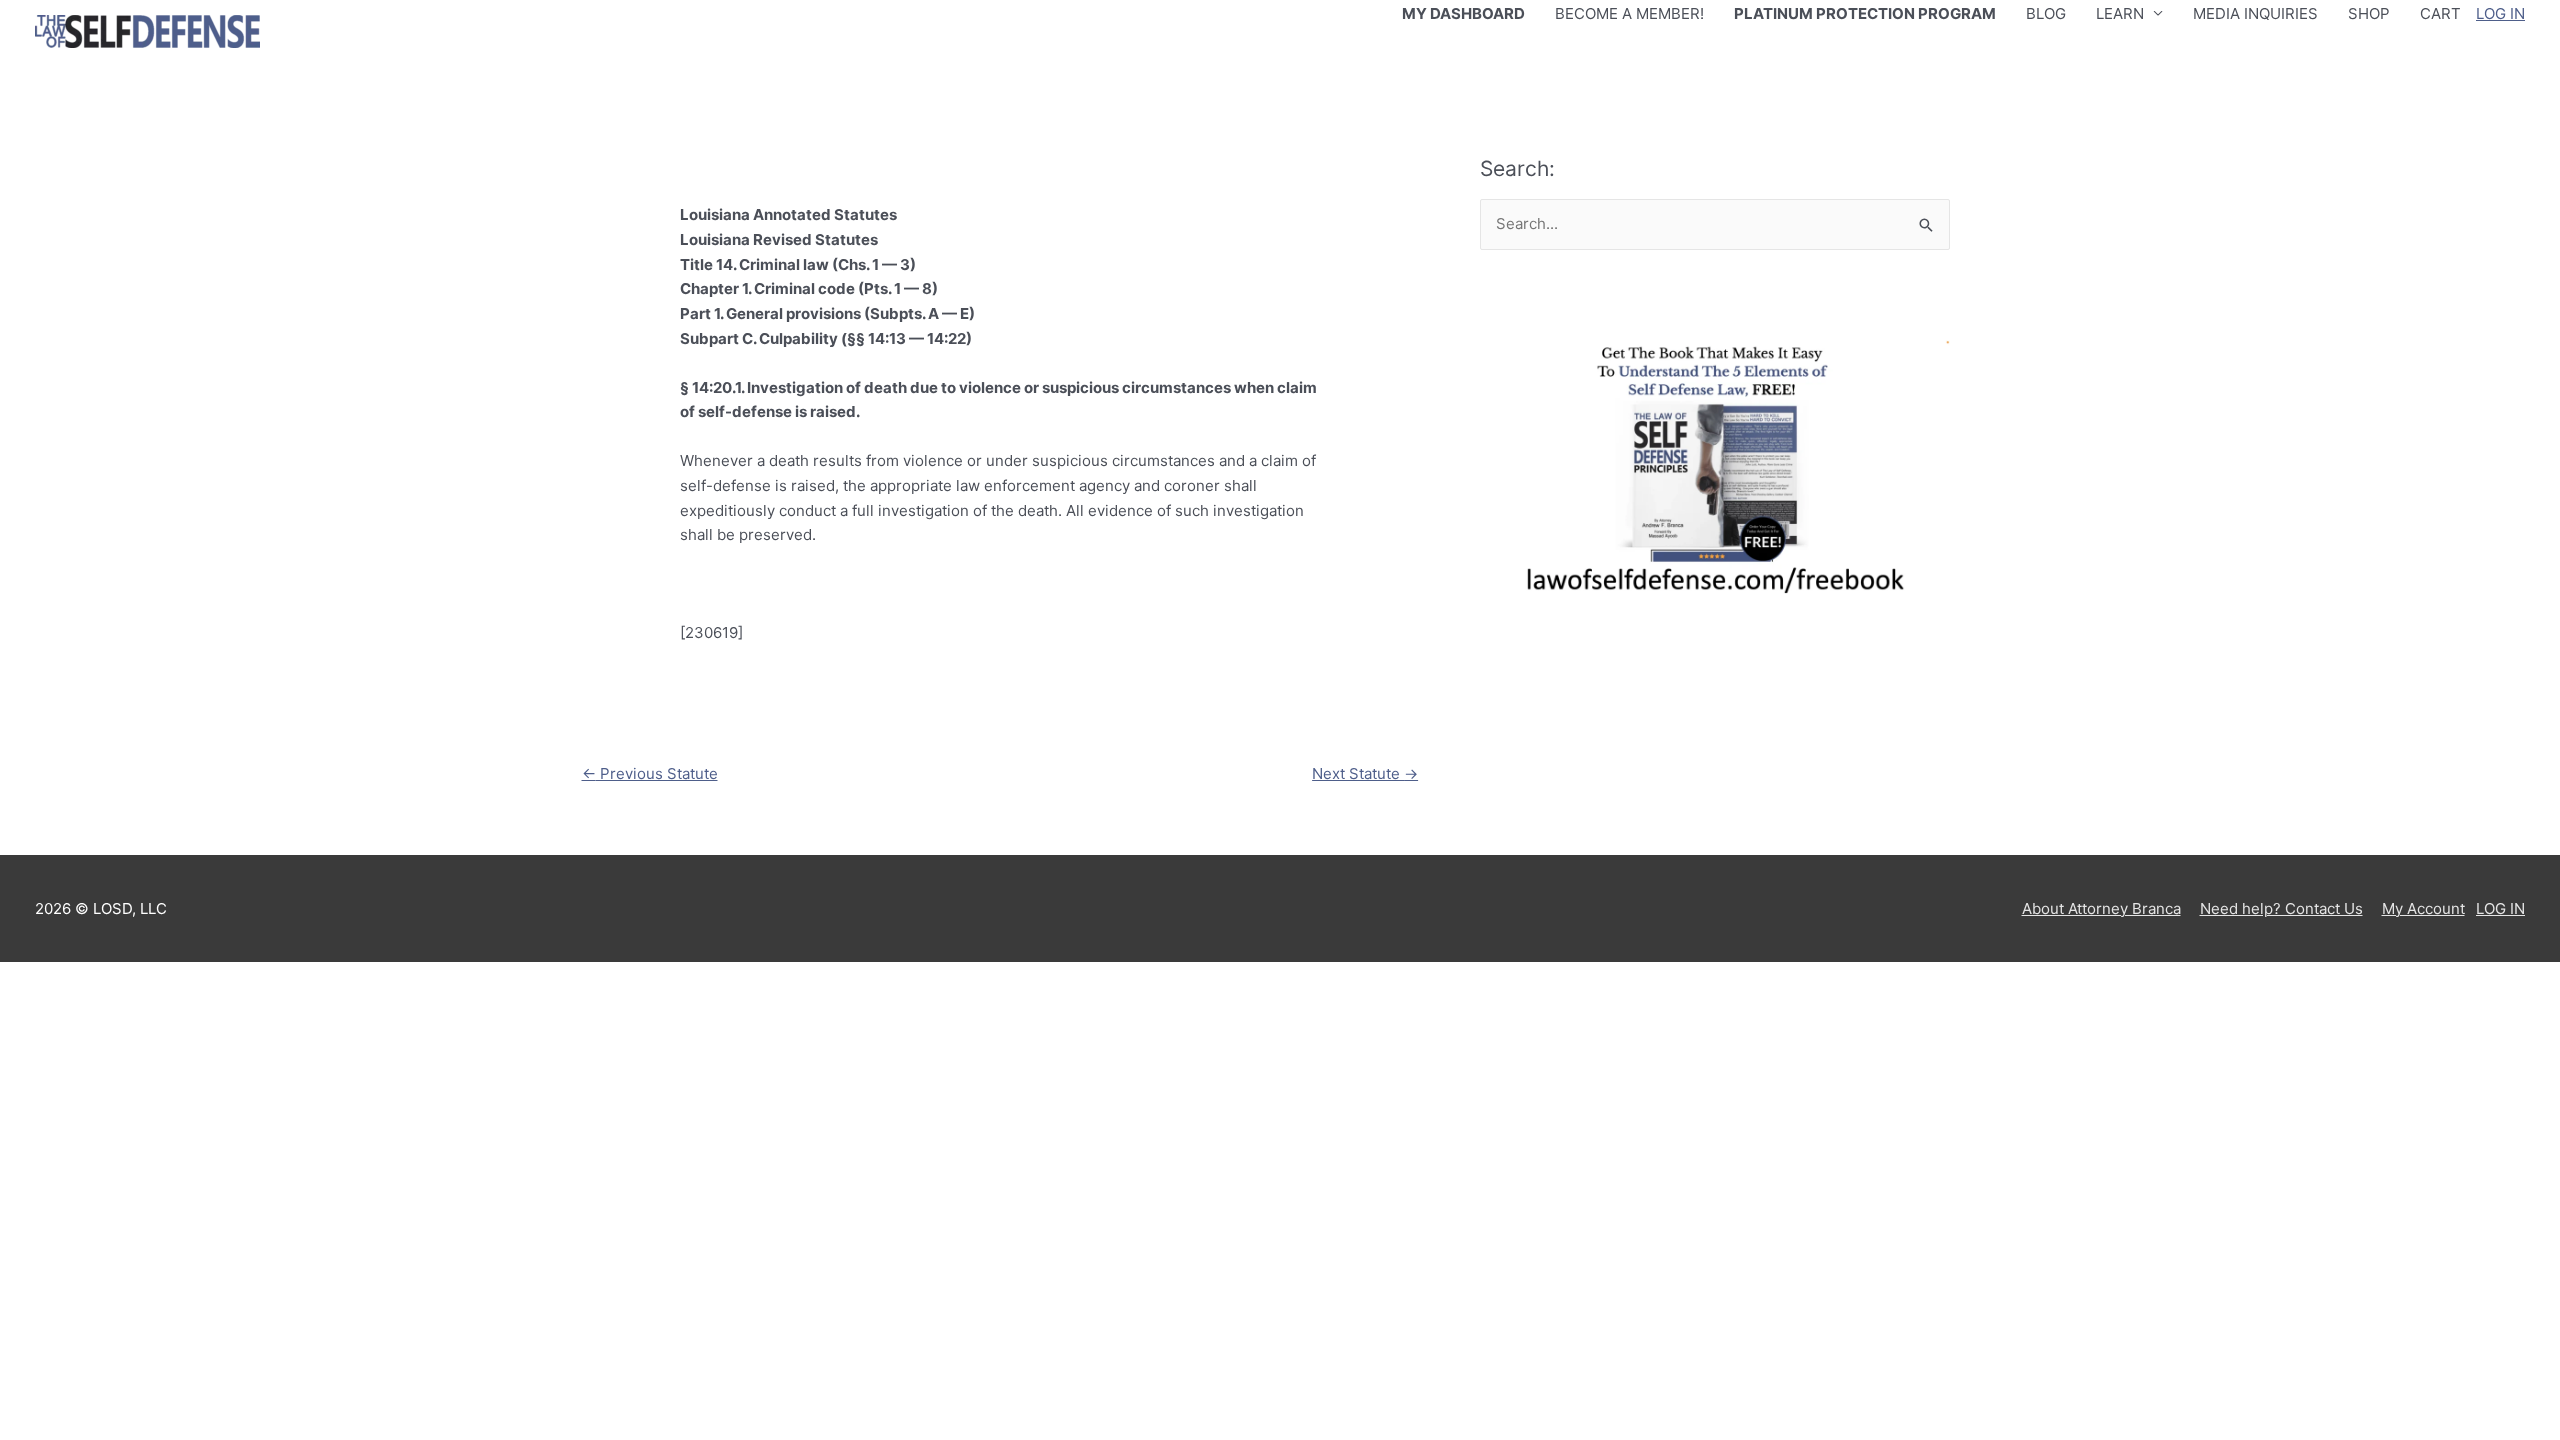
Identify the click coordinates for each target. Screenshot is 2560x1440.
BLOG (2046, 13)
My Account (2423, 908)
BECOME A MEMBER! (1629, 13)
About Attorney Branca (2101, 908)
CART (2440, 13)
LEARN (2120, 13)
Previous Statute (650, 773)
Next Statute (1365, 773)
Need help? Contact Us (2281, 908)
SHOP (2369, 13)
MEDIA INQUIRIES (2255, 13)
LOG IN (2500, 13)
